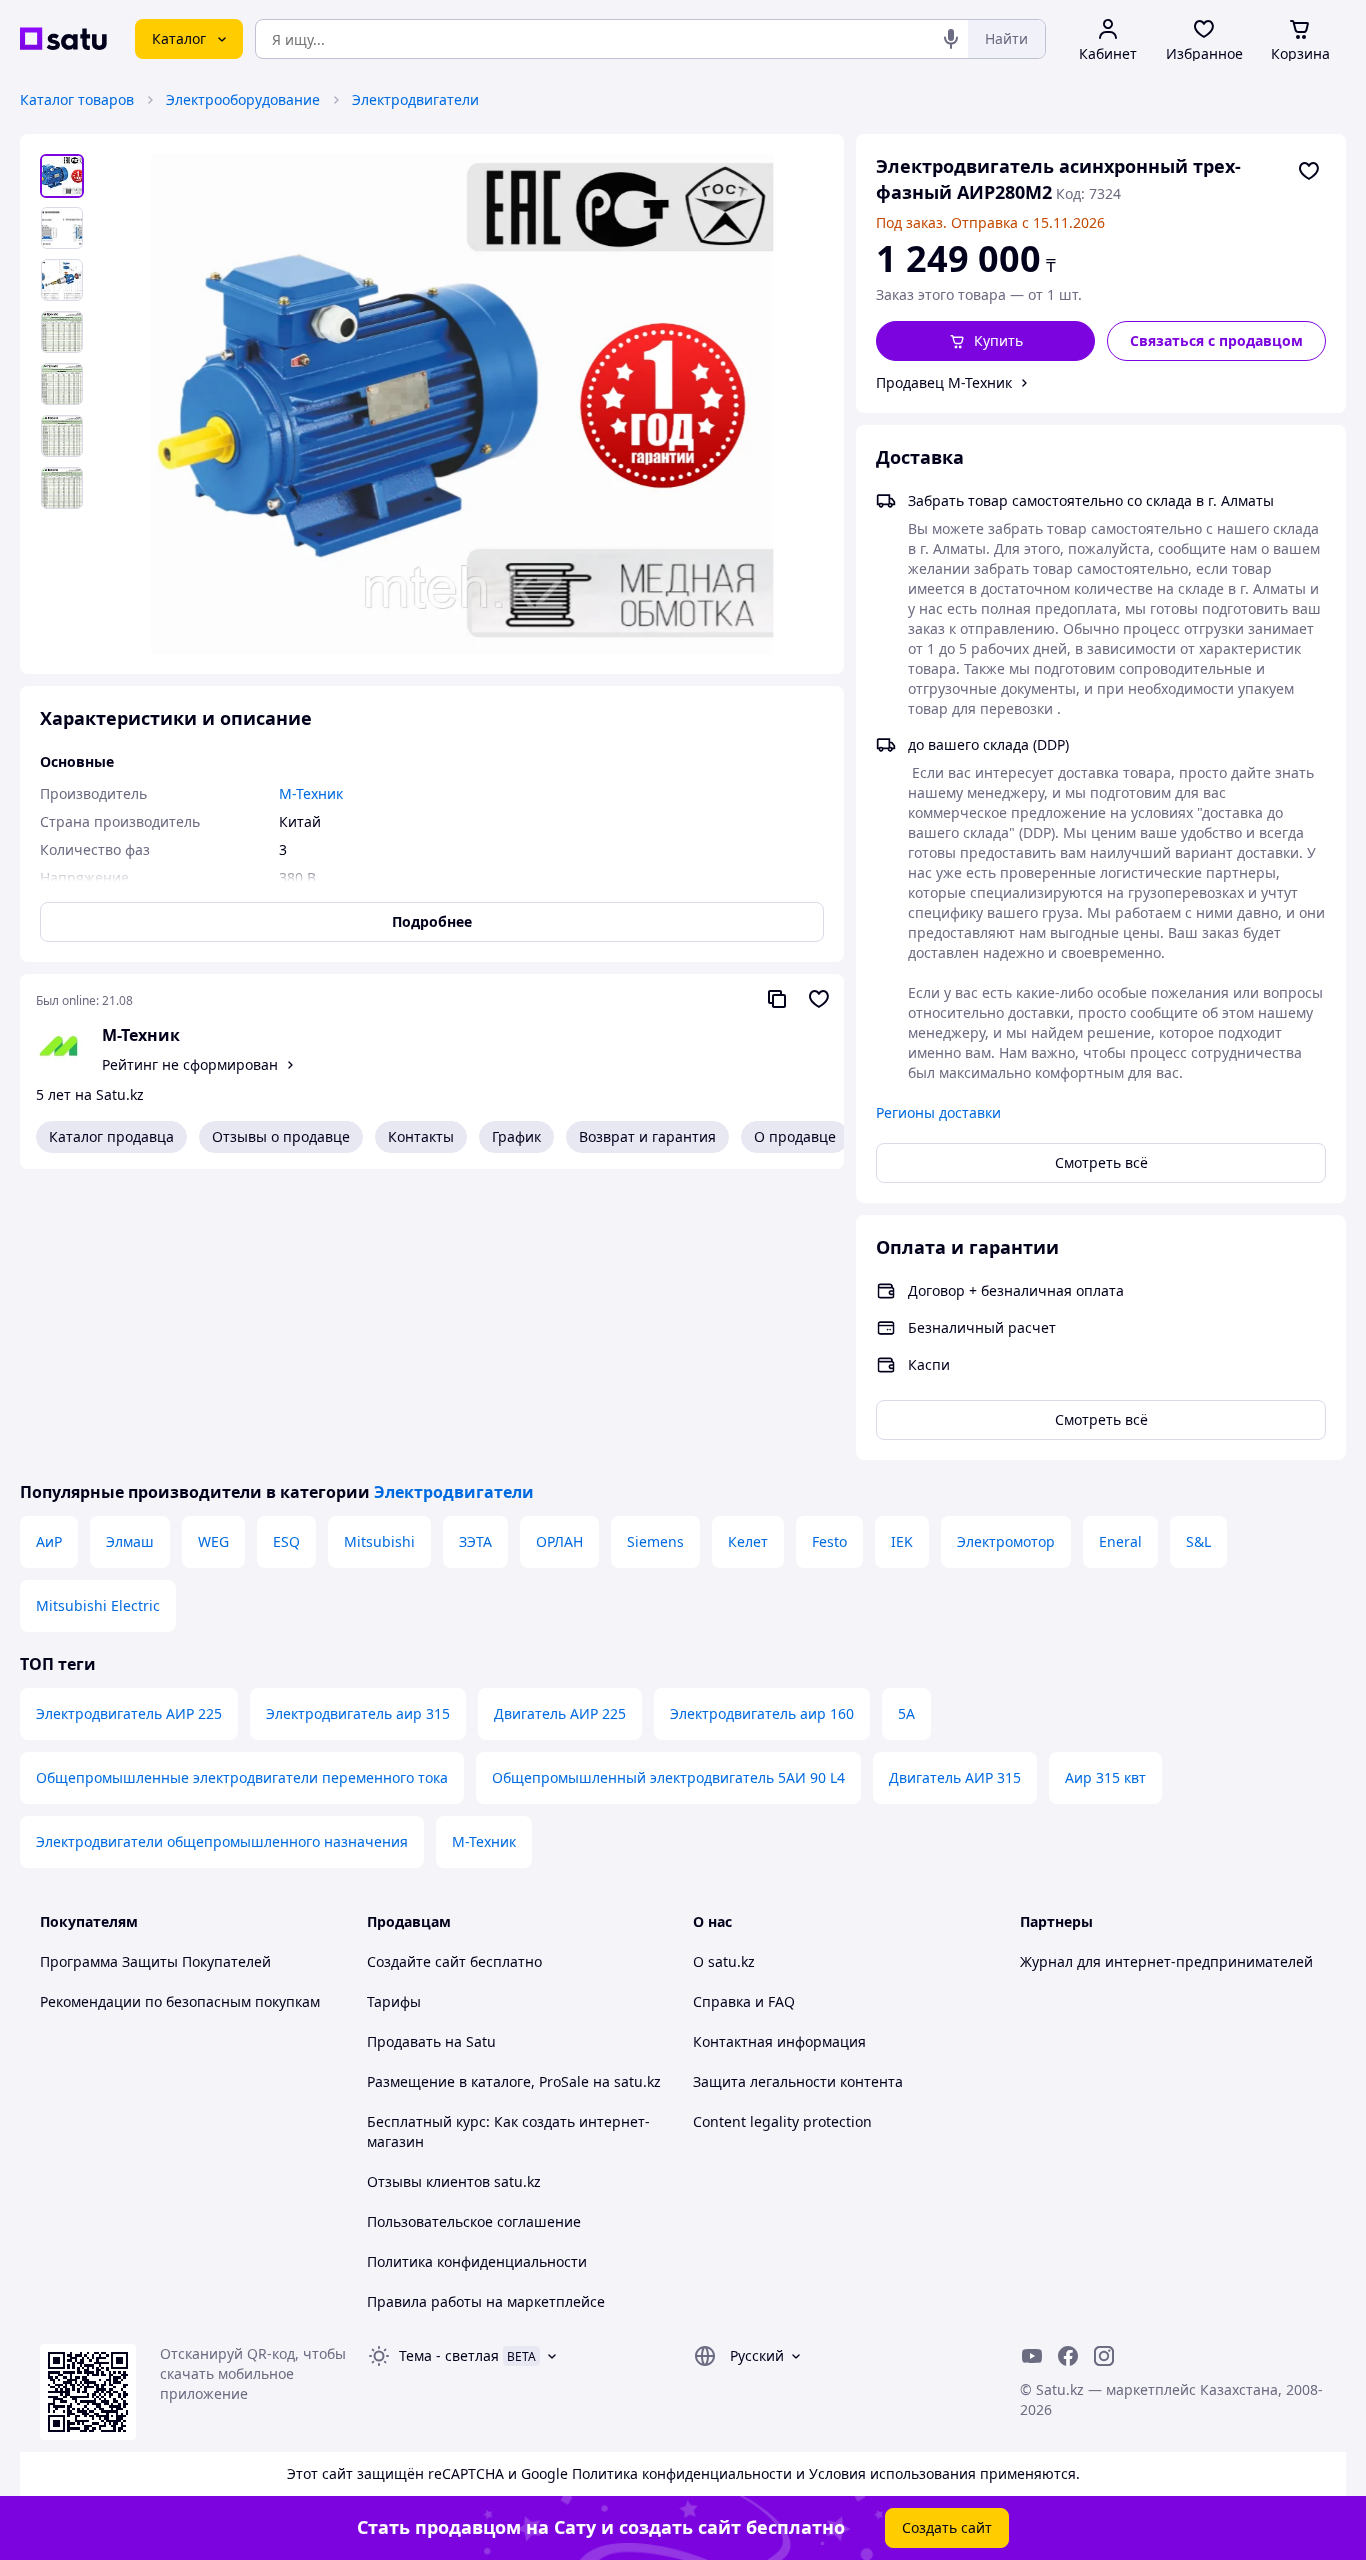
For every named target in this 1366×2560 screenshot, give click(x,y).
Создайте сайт (416, 1961)
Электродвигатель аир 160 (762, 1713)
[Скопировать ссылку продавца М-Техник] (777, 999)
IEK (902, 1541)
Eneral (1120, 1541)
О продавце (795, 1136)
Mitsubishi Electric (98, 1605)
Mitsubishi (379, 1541)
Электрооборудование (243, 99)
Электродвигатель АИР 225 (129, 1713)
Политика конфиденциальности (477, 2261)
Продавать (404, 2041)
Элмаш (130, 1541)
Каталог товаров (77, 99)
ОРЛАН (559, 1541)
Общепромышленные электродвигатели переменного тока (242, 1777)
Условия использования (892, 2473)
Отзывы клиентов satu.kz (454, 2181)
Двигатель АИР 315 (955, 1777)
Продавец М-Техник (944, 382)
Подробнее (432, 921)
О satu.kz (724, 1961)
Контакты (421, 1136)
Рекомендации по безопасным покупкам (180, 2001)
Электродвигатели (415, 99)
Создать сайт (947, 2527)
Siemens (655, 1541)
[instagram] (1104, 2356)
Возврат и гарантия (647, 1136)
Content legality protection (782, 2121)
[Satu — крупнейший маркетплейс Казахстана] (63, 39)
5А (906, 1713)
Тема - (449, 2355)
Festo (829, 1541)
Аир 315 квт (1105, 1777)
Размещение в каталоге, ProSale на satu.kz (514, 2081)
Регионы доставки (938, 1112)
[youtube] (1032, 2356)
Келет (748, 1541)
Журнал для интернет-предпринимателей (1166, 1961)
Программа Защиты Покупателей (155, 1961)
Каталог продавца (111, 1136)
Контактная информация (779, 2041)
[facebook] (1068, 2356)
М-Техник (141, 1035)
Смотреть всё (1101, 1162)
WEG (213, 1541)
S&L (1198, 1541)
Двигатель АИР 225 (560, 1713)
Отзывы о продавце (281, 1136)
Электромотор (1006, 1541)
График (516, 1136)
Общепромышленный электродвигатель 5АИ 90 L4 (668, 1777)
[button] (985, 341)
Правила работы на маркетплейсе (486, 2301)
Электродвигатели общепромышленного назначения (222, 1841)
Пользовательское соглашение (474, 2221)
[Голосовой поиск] (951, 39)
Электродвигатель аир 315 (358, 1713)
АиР (49, 1541)
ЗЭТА (475, 1541)
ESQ (286, 1541)
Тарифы (394, 2001)
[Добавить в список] (1309, 171)
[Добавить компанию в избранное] (819, 999)
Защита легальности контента (798, 2081)
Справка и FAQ (744, 2001)
